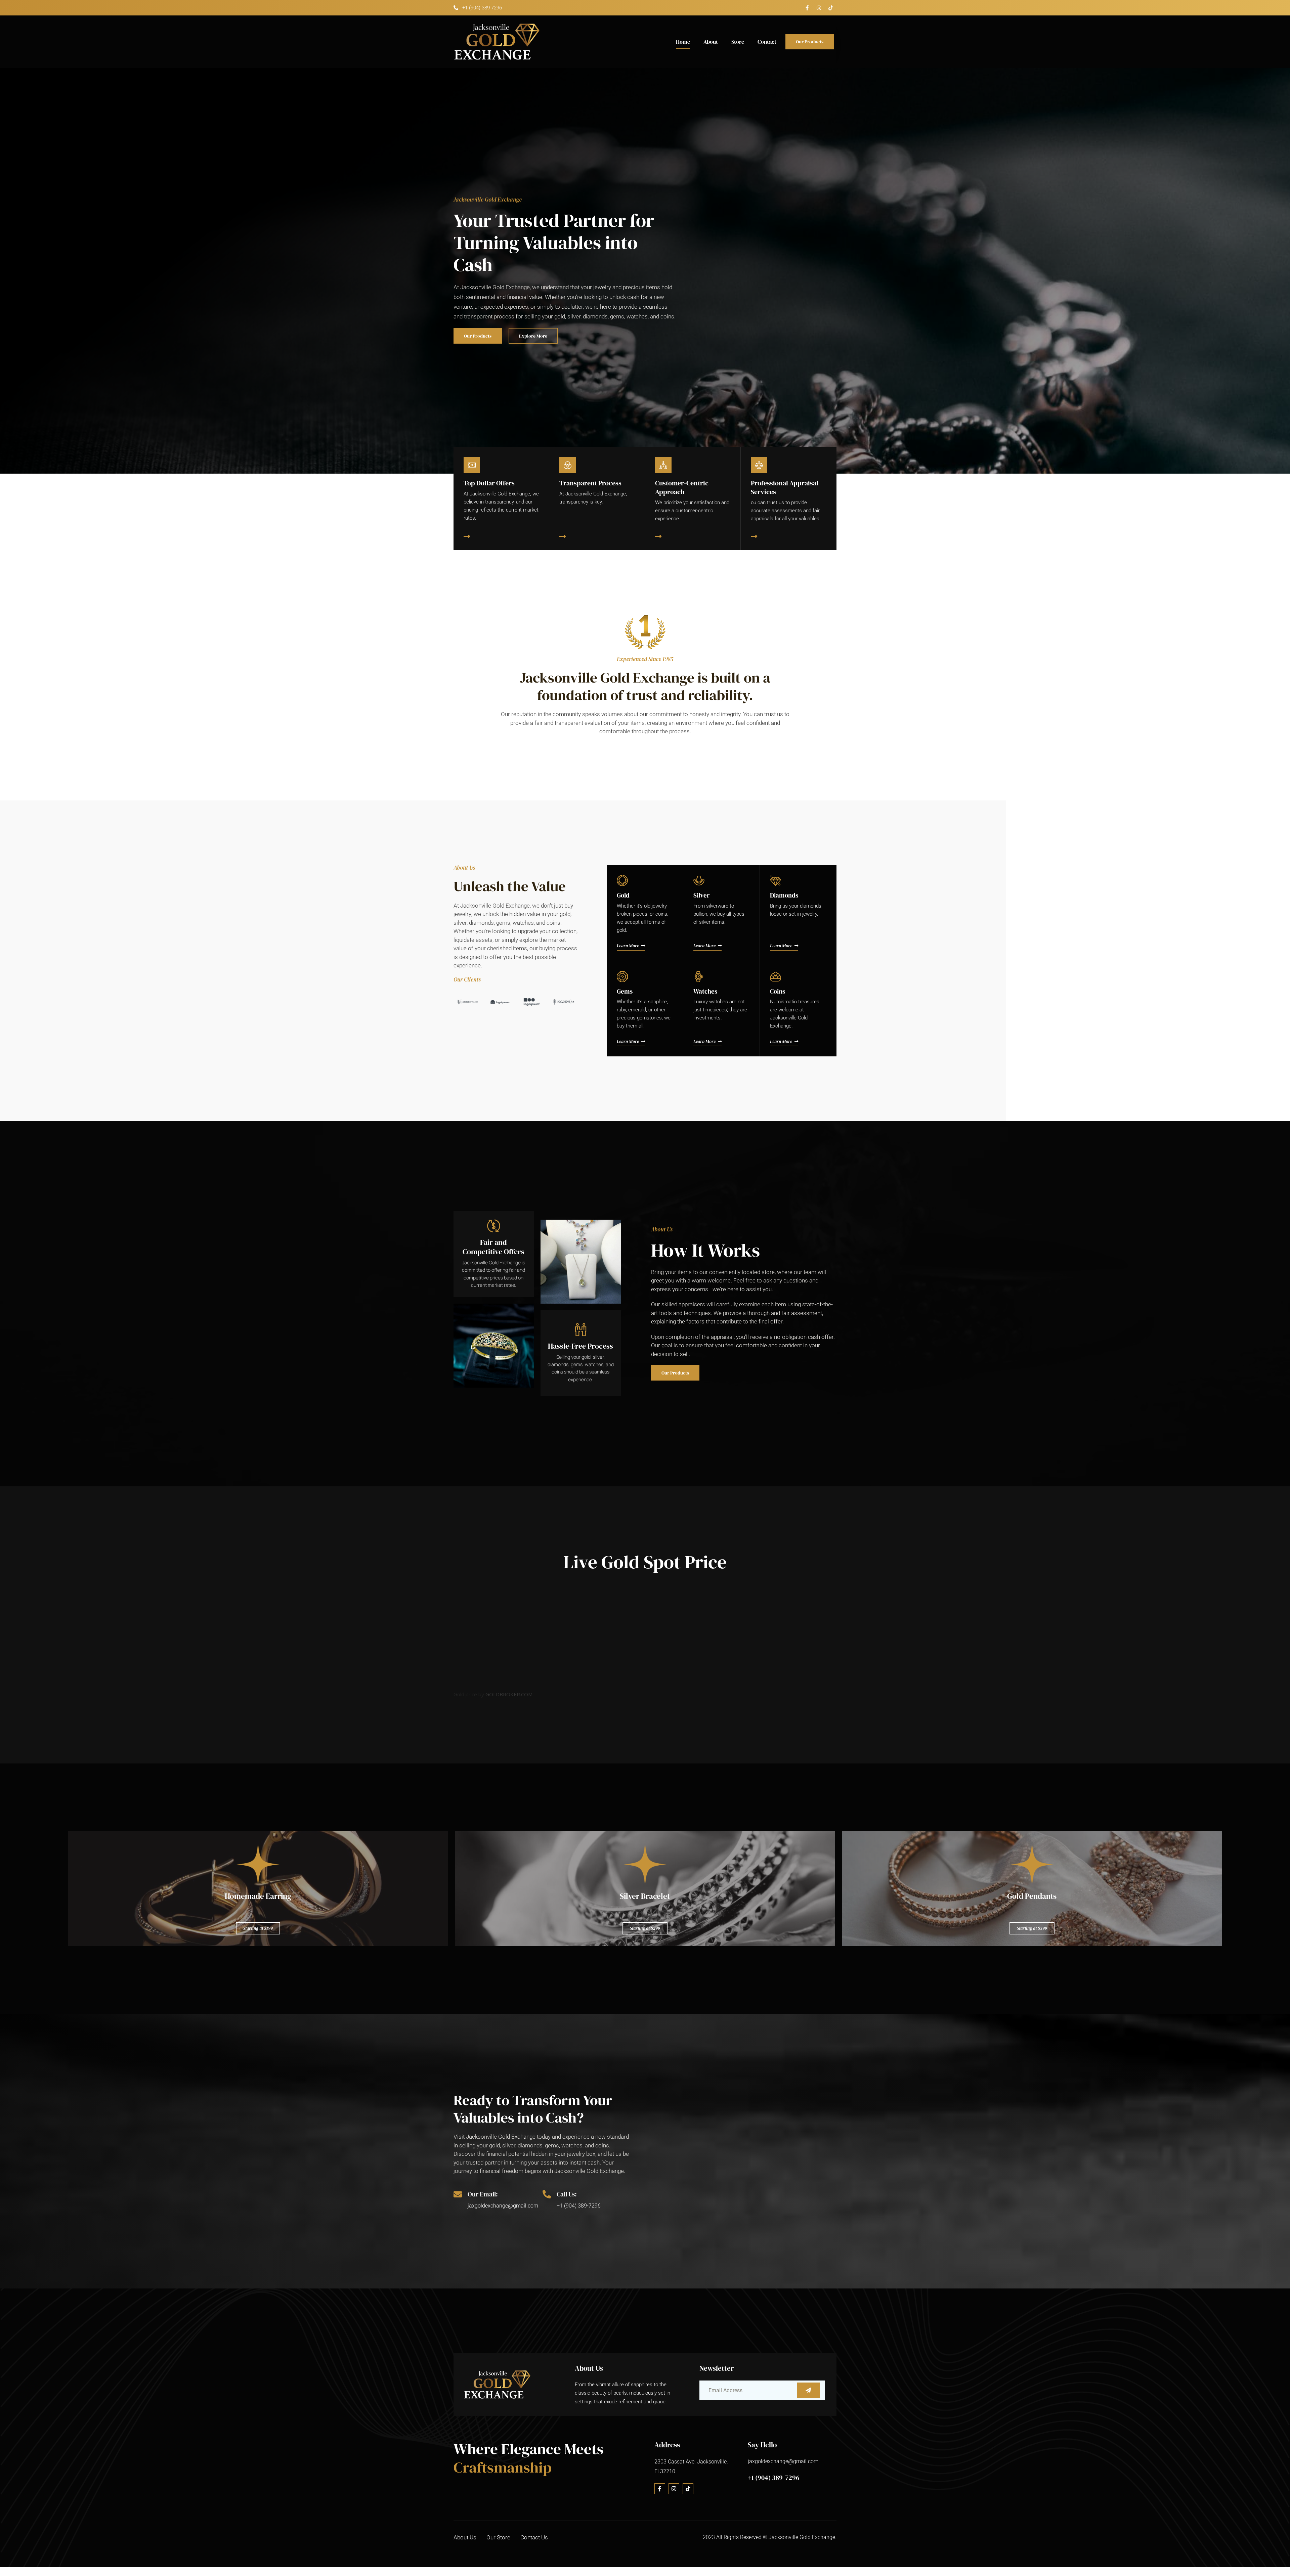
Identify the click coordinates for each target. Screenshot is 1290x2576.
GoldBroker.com (509, 1694)
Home (683, 42)
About (711, 42)
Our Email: (483, 2194)
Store (738, 42)
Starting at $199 (258, 1928)
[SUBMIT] (809, 2390)
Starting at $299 (645, 1928)
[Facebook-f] (807, 8)
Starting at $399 (1032, 1928)
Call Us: (567, 2194)
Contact (767, 42)
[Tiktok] (831, 8)
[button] (460, 1002)
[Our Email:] (458, 2194)
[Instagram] (819, 8)
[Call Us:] (547, 2194)
